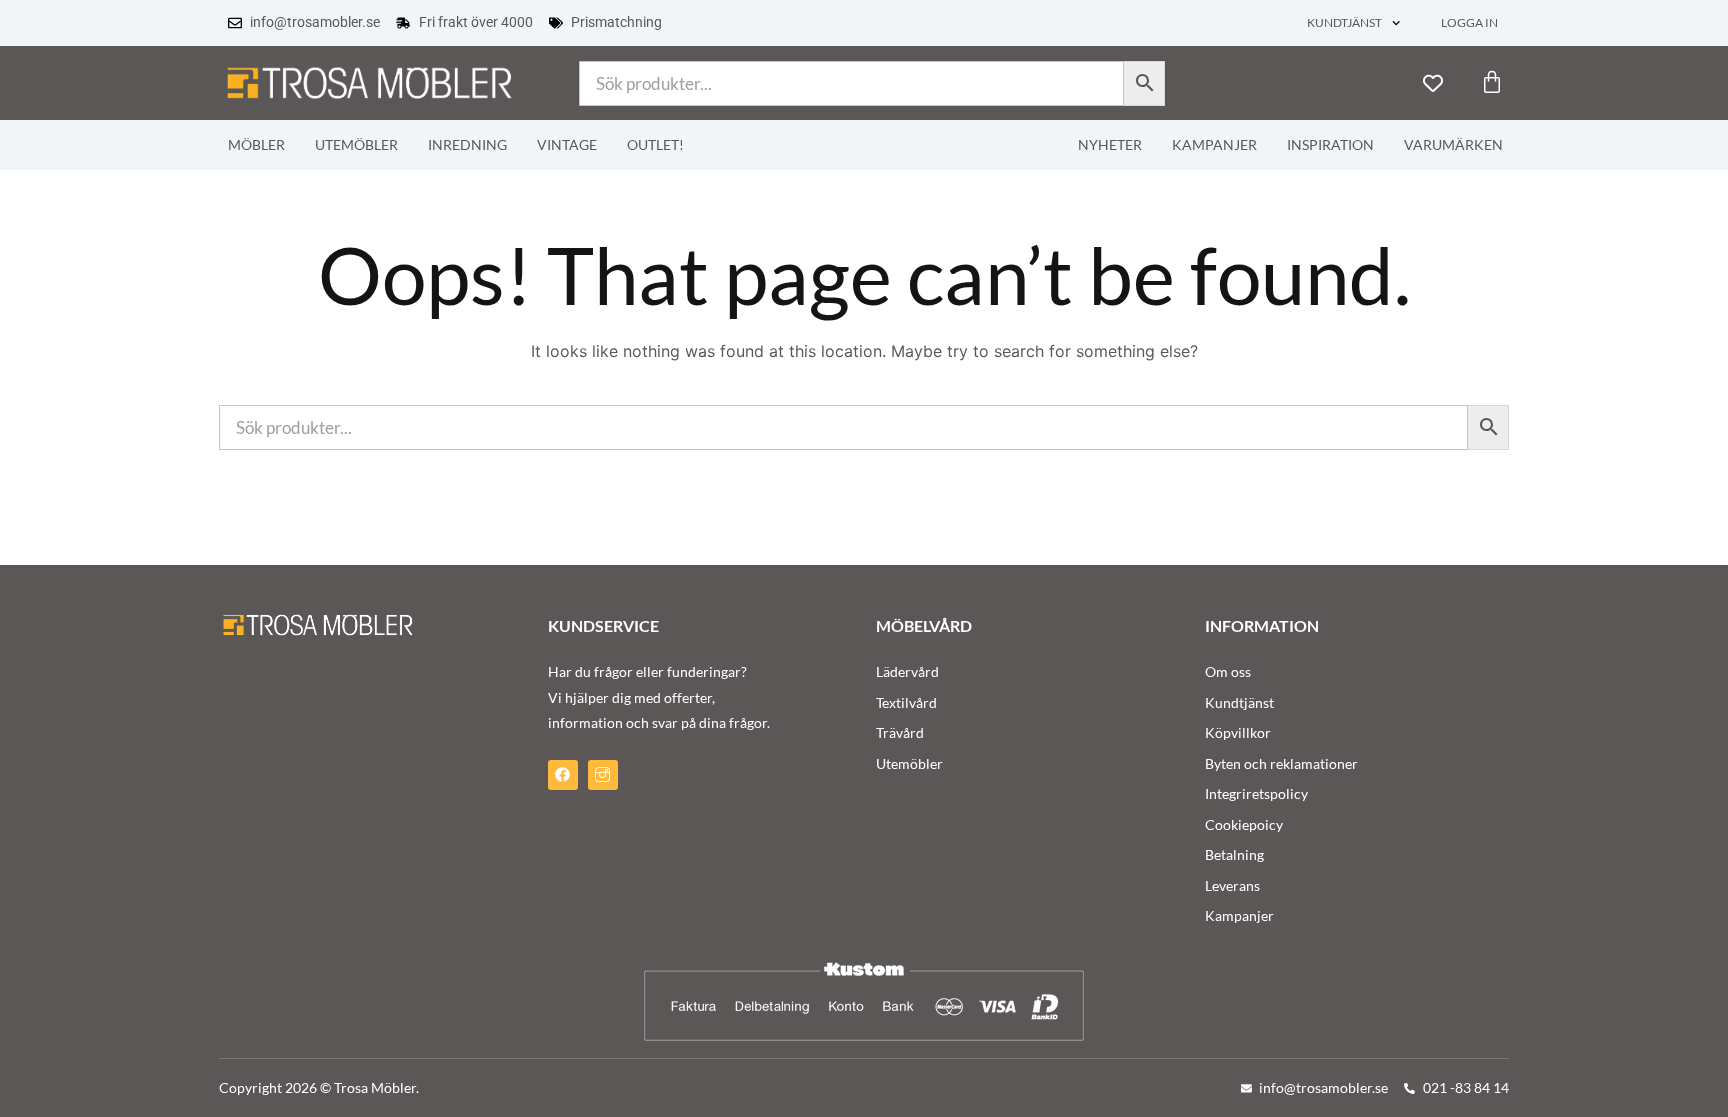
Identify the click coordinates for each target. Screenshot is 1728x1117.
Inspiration (1330, 145)
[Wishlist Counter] (1433, 83)
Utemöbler (356, 145)
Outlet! (655, 145)
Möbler (256, 145)
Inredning (467, 145)
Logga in (1469, 22)
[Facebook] (563, 775)
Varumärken (1453, 145)
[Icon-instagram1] (603, 775)
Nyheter (1110, 145)
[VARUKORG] (1492, 82)
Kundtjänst (1344, 22)
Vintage (567, 145)
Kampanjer (1214, 145)
